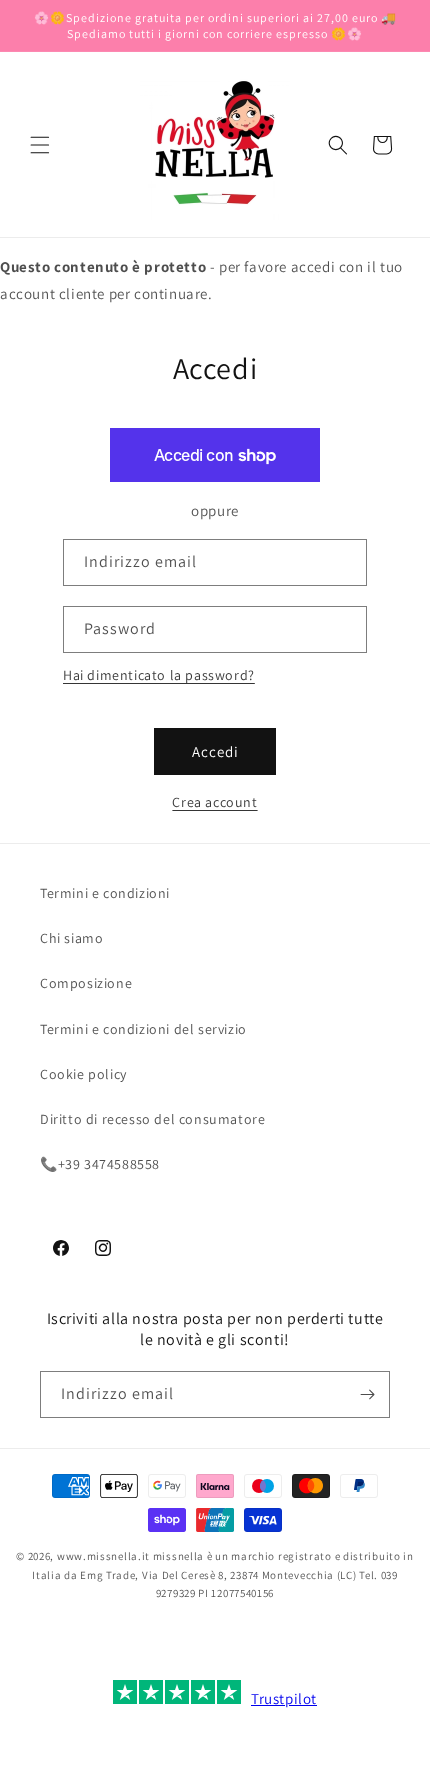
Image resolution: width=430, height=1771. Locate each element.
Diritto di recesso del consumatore (152, 1119)
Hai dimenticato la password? (159, 675)
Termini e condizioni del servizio (143, 1029)
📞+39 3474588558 (100, 1164)
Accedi (215, 751)
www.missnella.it (103, 1556)
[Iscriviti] (367, 1394)
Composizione (86, 983)
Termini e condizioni (105, 893)
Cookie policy (83, 1074)
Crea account (214, 802)
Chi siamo (71, 938)
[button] (40, 145)
